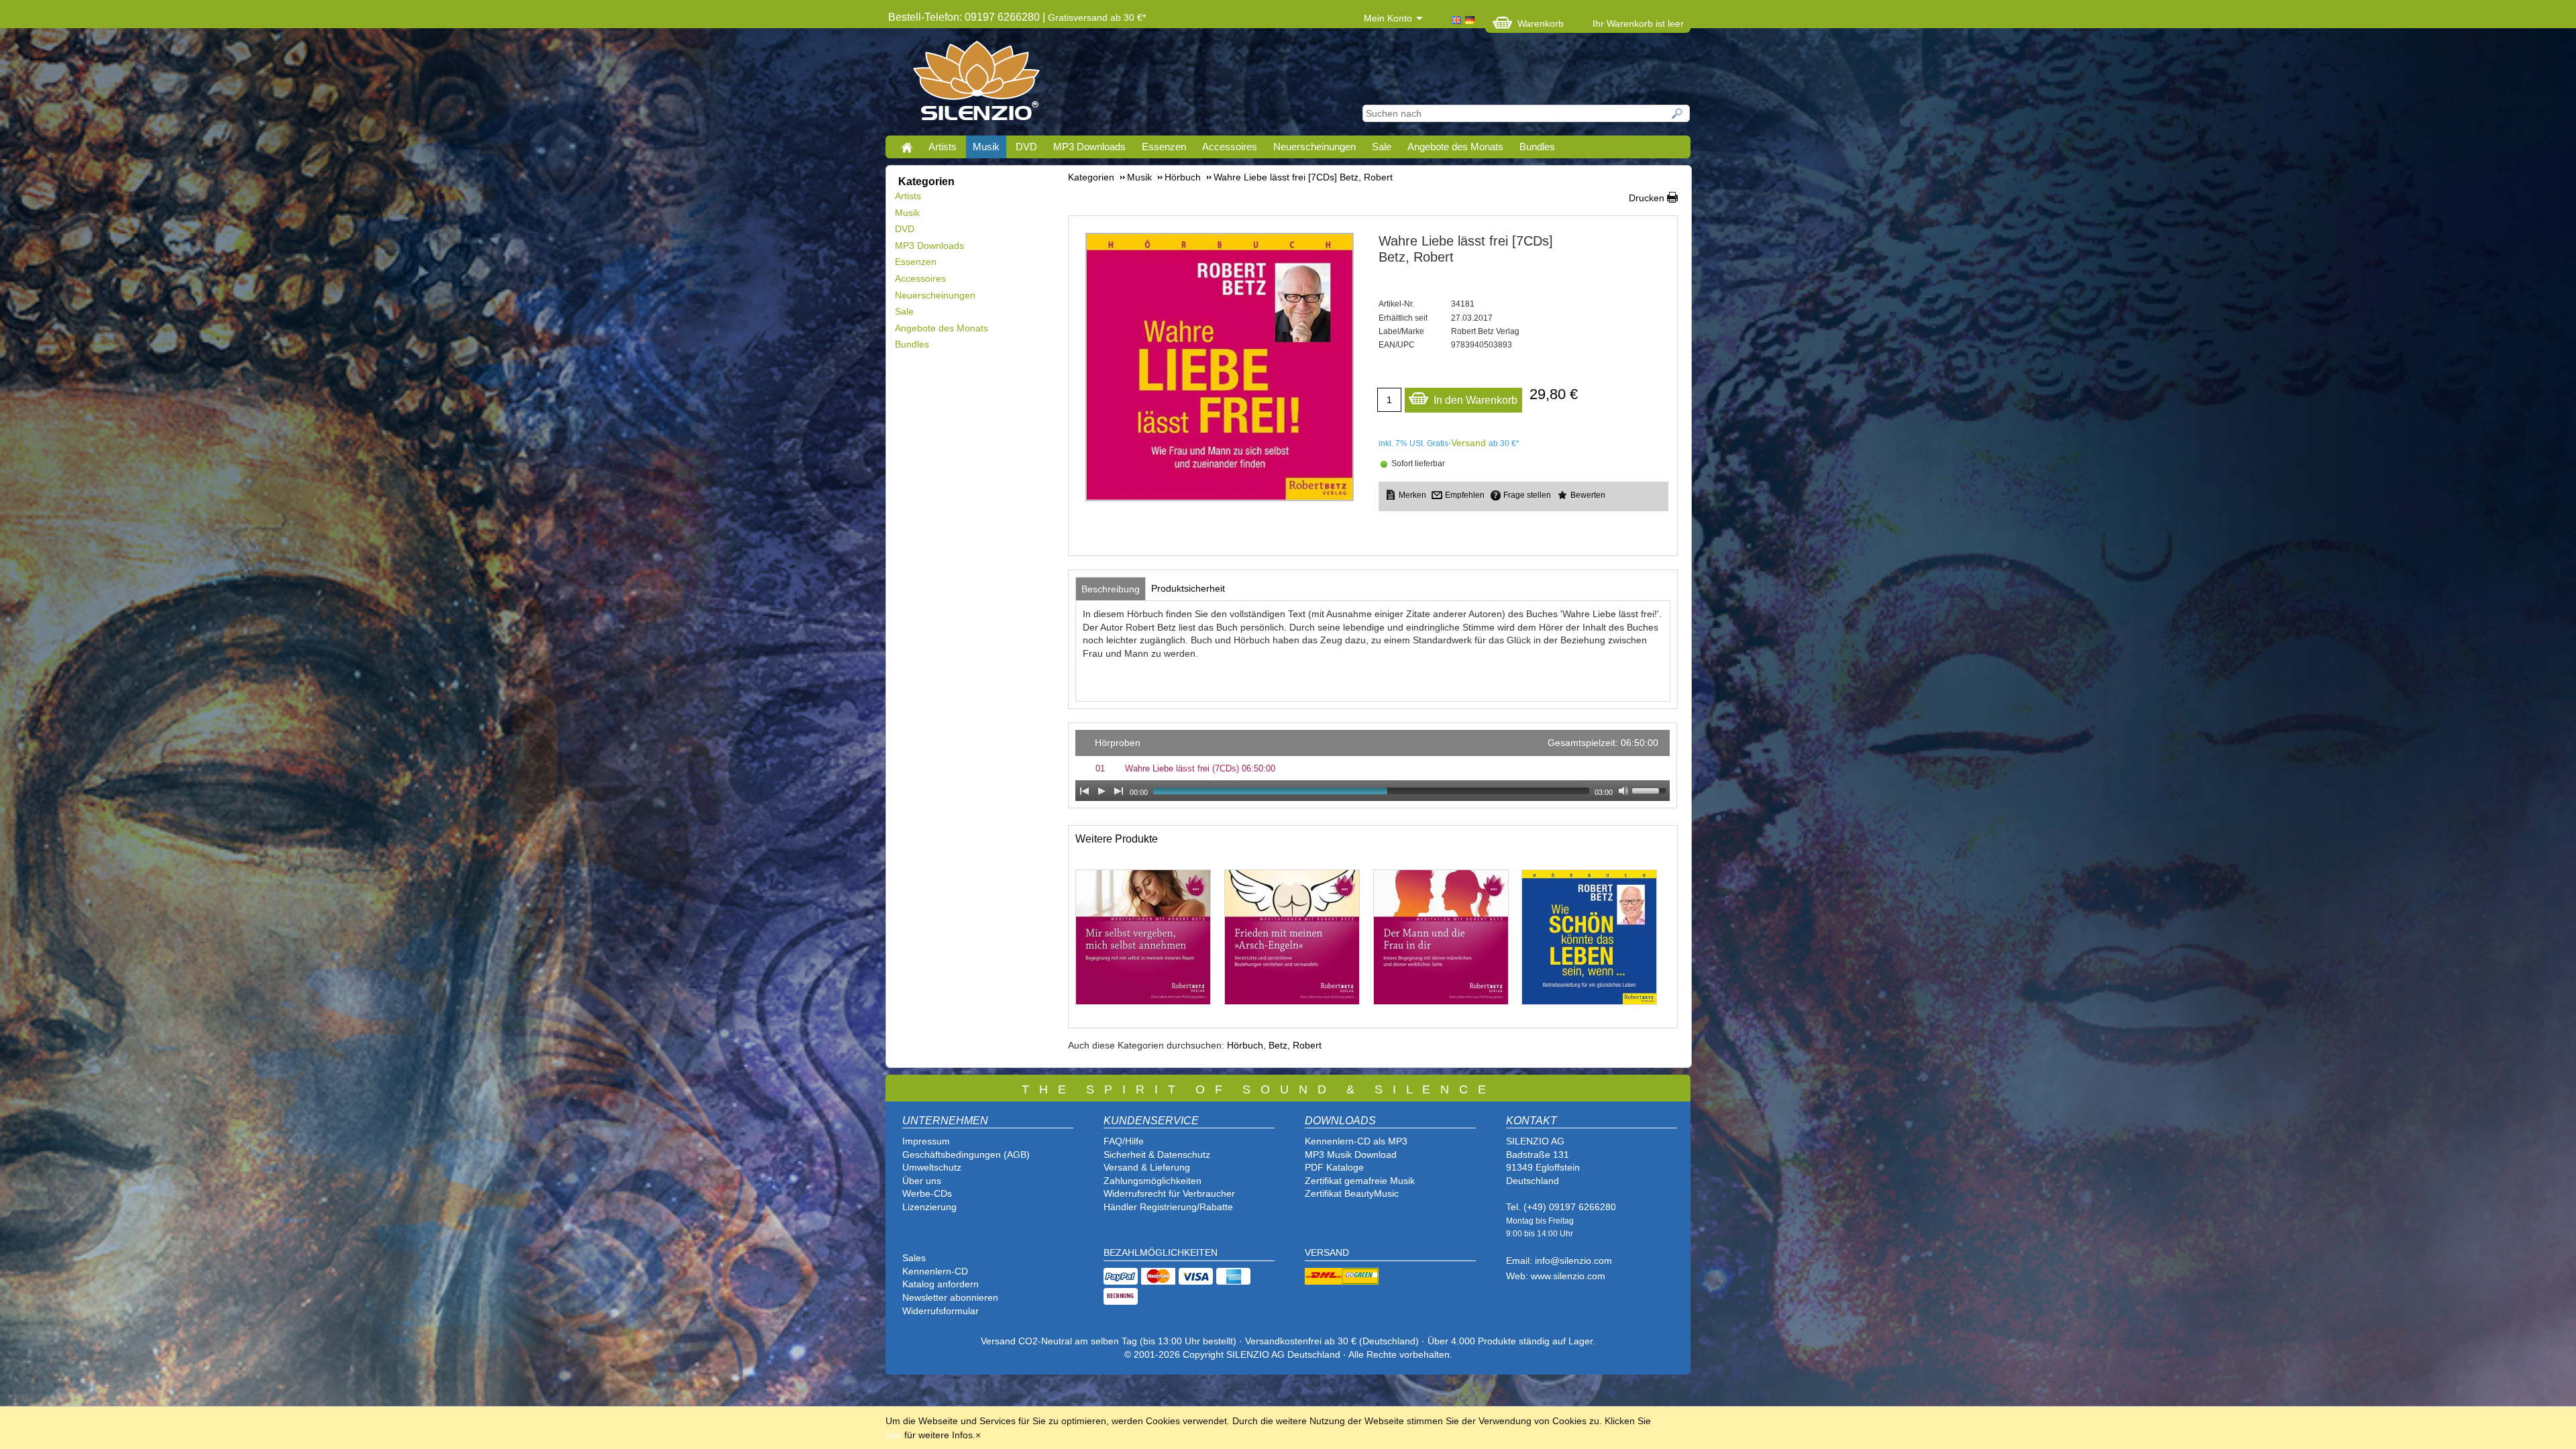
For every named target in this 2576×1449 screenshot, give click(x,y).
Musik (986, 147)
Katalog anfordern (941, 1284)
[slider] (1651, 790)
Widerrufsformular (941, 1311)
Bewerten (1588, 495)
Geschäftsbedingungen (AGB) (966, 1155)
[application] (1373, 765)
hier (894, 1435)
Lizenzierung (929, 1207)
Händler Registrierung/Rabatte (1168, 1207)
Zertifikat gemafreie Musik (1360, 1181)
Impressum (926, 1141)
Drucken (1647, 198)
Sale (1382, 147)
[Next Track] (1119, 791)
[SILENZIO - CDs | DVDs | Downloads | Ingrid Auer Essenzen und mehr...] (976, 85)
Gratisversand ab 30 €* (1097, 17)
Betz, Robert (1295, 1045)
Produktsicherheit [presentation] (1188, 588)
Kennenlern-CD (935, 1271)
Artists (943, 147)
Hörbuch (1245, 1045)
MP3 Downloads (1089, 147)
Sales (914, 1258)
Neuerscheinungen (1314, 147)
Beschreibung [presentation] (1111, 589)
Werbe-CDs (927, 1193)
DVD (1026, 147)
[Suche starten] (1678, 113)
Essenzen (1164, 147)
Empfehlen (1465, 495)
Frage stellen (1527, 495)
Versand (1468, 443)
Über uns (922, 1181)
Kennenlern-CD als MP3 (1356, 1141)
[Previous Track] (1084, 791)
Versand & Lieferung (1147, 1167)
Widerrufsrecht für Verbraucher (1169, 1193)
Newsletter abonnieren (950, 1297)
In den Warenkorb (1475, 400)
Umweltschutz (932, 1167)
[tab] (1111, 589)
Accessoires (1230, 147)
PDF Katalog (1332, 1167)
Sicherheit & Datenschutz (1157, 1155)
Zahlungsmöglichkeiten (1152, 1181)
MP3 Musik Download (1351, 1155)
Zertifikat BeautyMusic (1352, 1193)
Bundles (1537, 147)
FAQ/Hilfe (1124, 1141)
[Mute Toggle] (1623, 791)
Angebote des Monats (1455, 147)
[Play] (1102, 791)
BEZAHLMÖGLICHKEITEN (1161, 1252)
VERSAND (1327, 1252)
